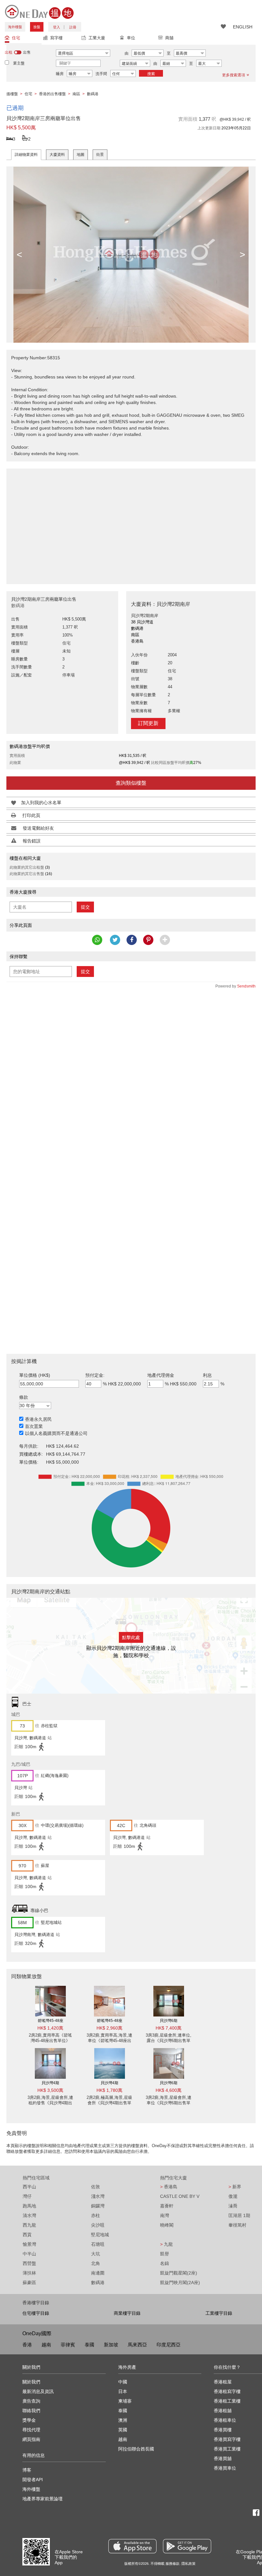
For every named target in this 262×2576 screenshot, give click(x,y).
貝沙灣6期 (169, 2021)
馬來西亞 (137, 2345)
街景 (100, 155)
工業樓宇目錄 (219, 2313)
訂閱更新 (148, 723)
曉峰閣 (167, 2225)
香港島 (169, 2187)
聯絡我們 (31, 2411)
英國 (123, 2430)
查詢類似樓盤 (131, 783)
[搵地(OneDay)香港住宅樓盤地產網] (39, 11)
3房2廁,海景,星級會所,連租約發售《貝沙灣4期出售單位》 (50, 2103)
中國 (123, 2382)
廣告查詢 (31, 2401)
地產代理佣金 (161, 1375)
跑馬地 (29, 2206)
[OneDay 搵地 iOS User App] (132, 2546)
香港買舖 (223, 2458)
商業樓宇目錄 (127, 2313)
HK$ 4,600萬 (169, 2090)
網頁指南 (31, 2439)
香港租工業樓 (227, 2401)
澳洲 (123, 2420)
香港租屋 (223, 2382)
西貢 (27, 2235)
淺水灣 (98, 2196)
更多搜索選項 (234, 75)
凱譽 (165, 2254)
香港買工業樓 (227, 2449)
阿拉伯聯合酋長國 (136, 2449)
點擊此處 (131, 1637)
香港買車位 (225, 2468)
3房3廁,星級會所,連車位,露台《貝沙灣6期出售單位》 (169, 2041)
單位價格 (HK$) (35, 1375)
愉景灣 (29, 2244)
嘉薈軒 (167, 2206)
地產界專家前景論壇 (42, 2499)
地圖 (81, 155)
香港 (27, 2345)
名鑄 (165, 2263)
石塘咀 (98, 2244)
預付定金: (95, 1375)
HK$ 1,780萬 (109, 2090)
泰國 (89, 2345)
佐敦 (96, 2187)
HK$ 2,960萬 (109, 2028)
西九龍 (29, 2225)
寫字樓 (56, 38)
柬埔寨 (125, 2401)
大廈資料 (57, 155)
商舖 (169, 38)
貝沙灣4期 (50, 2083)
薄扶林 (29, 2273)
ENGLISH (243, 27)
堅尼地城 (100, 2235)
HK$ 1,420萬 (50, 2028)
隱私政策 (189, 2564)
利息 (207, 1375)
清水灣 (29, 2215)
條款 (24, 1397)
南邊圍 (98, 2273)
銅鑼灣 (98, 2206)
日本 (123, 2391)
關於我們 (31, 2382)
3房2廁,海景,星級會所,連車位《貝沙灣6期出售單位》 (169, 2103)
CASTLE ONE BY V (180, 2196)
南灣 (165, 2215)
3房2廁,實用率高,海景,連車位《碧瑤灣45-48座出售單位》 (109, 2041)
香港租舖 (223, 2411)
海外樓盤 (15, 27)
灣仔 (27, 2196)
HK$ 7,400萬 (169, 2028)
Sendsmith (246, 986)
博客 (27, 2470)
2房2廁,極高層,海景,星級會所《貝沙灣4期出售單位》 (109, 2103)
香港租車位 (225, 2420)
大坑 (96, 2254)
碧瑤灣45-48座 (50, 2021)
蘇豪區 (29, 2283)
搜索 (151, 74)
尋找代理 (31, 2430)
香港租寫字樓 (227, 2391)
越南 (46, 2345)
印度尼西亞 (169, 2345)
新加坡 (111, 2345)
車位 (131, 38)
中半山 (29, 2254)
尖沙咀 (98, 2225)
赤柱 (96, 2215)
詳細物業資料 (26, 155)
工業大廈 (97, 38)
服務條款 (173, 2564)
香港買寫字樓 (227, 2439)
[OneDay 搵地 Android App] (187, 2546)
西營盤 (29, 2263)
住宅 (16, 38)
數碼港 (98, 2283)
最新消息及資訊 (38, 2391)
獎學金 (29, 2420)
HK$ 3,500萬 (50, 2090)
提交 (85, 907)
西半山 (29, 2187)
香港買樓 (223, 2430)
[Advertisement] (131, 523)
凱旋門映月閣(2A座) (180, 2283)
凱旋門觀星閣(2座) (179, 2273)
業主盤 (19, 63)
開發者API (33, 2480)
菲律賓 (68, 2345)
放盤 (37, 27)
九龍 (166, 2244)
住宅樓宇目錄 (36, 2313)
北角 (96, 2263)
